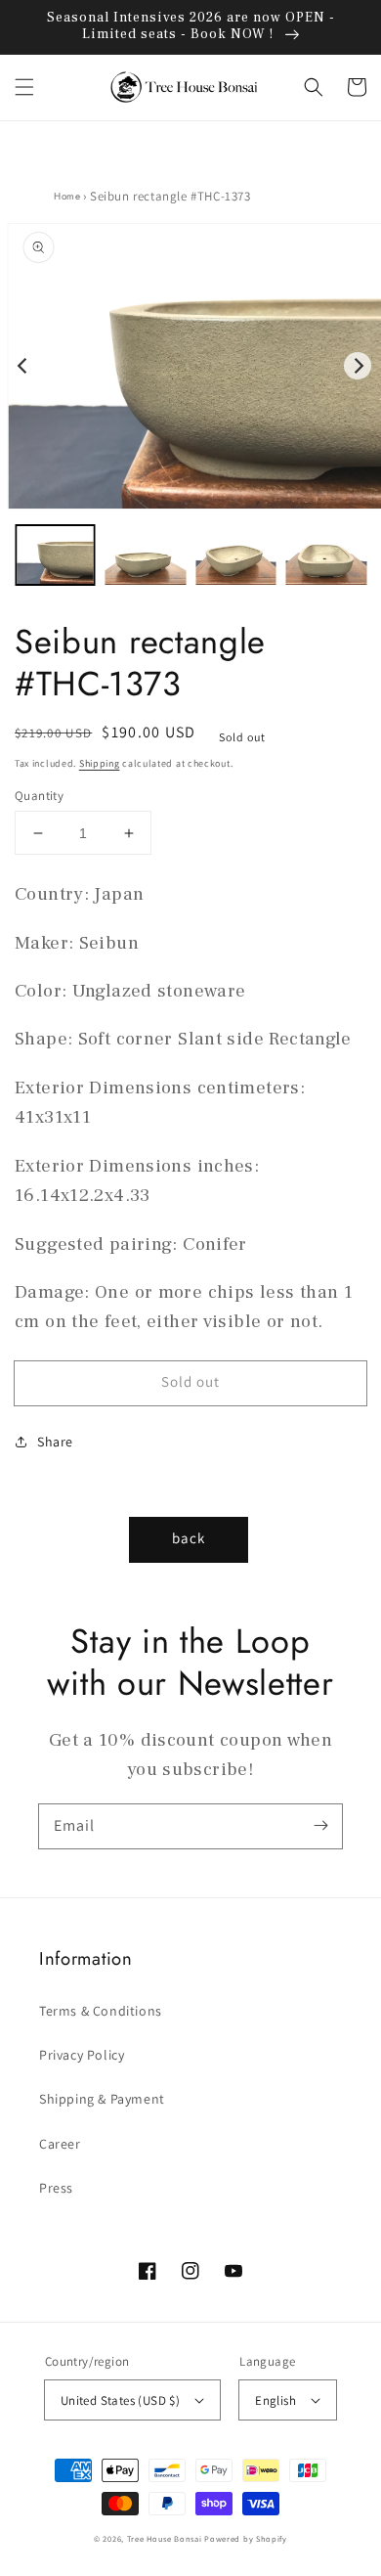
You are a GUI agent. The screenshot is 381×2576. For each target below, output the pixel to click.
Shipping (100, 763)
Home (67, 196)
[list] (190, 366)
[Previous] (23, 366)
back (189, 1538)
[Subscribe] (320, 1826)
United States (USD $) (120, 2400)
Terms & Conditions (101, 2011)
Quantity (39, 796)
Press (56, 2188)
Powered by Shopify (246, 2538)
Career (60, 2144)
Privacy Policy (82, 2055)
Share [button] (55, 1442)
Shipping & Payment (102, 2099)
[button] (24, 87)
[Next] (358, 366)
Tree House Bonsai (165, 2538)
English (275, 2400)
